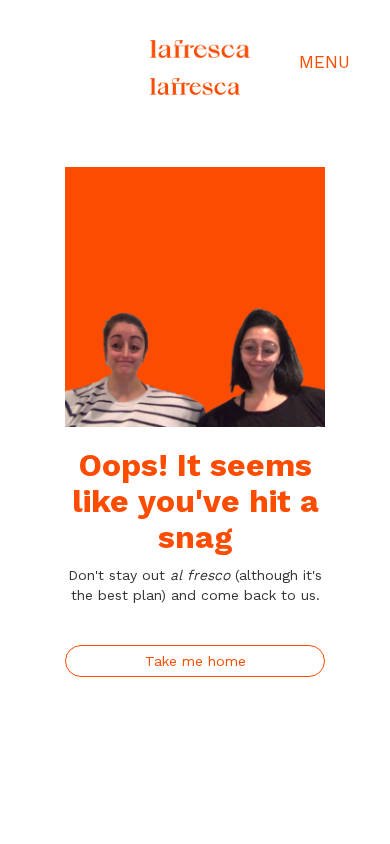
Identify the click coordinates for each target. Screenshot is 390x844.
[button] (280, 62)
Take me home (195, 661)
